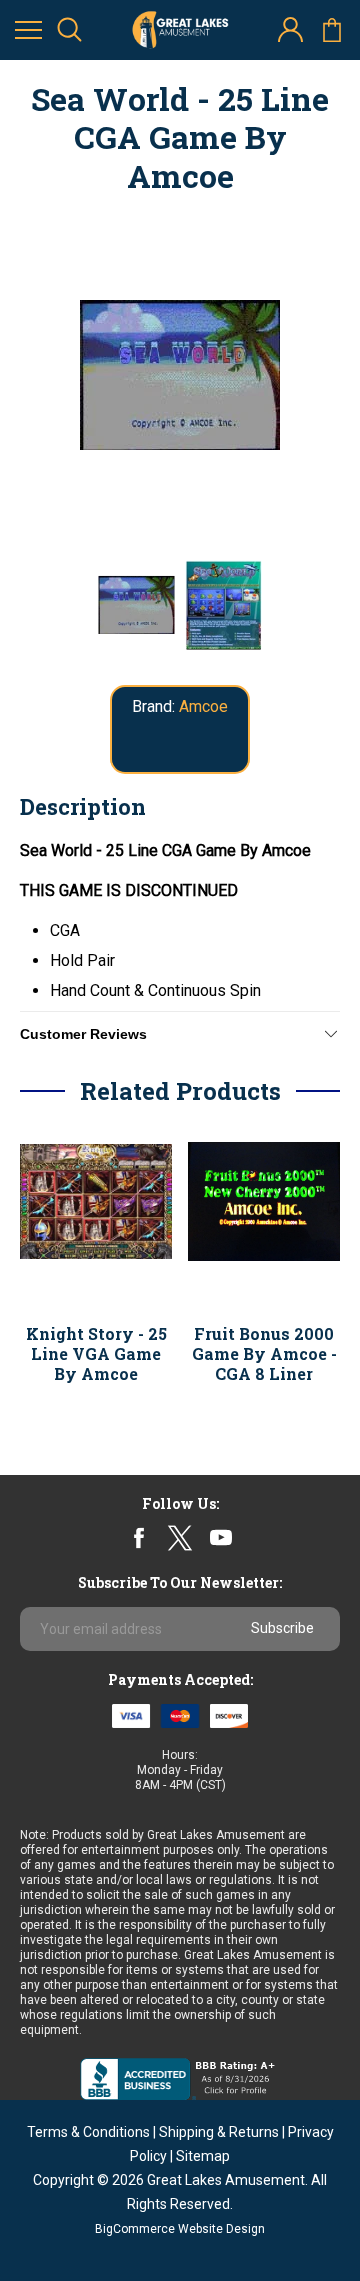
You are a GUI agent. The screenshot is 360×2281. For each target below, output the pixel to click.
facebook (139, 1538)
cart (331, 30)
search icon (69, 30)
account (290, 30)
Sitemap (203, 2156)
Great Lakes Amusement (226, 2180)
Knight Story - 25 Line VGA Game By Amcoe (96, 1353)
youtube (221, 1538)
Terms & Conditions (88, 2132)
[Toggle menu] (28, 30)
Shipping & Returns (219, 2132)
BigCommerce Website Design (180, 2229)
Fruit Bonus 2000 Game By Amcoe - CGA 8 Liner (264, 1353)
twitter (179, 1537)
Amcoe (203, 706)
